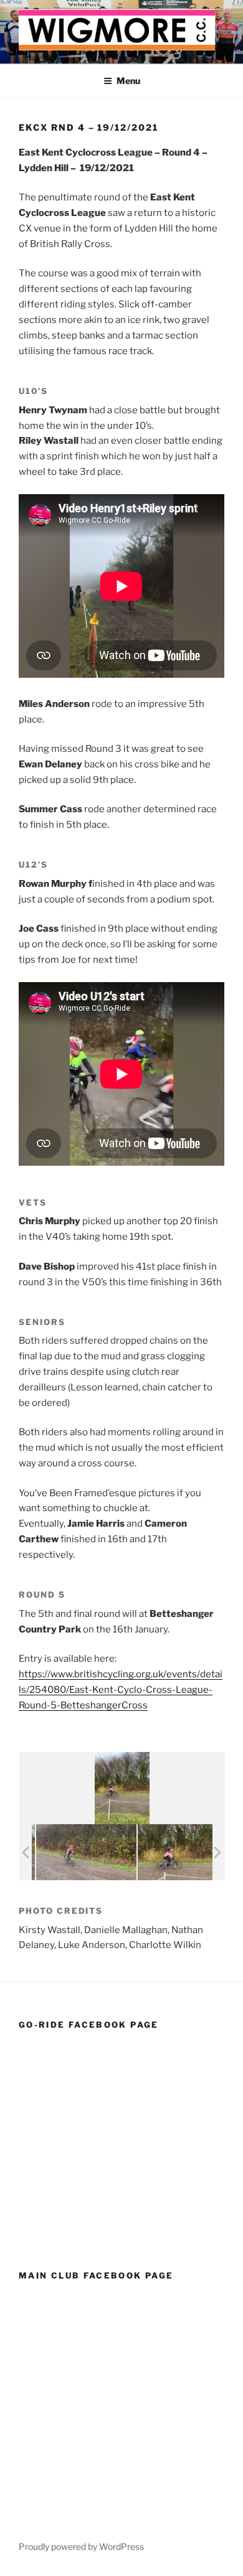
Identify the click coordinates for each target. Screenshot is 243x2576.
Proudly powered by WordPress (81, 2546)
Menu (128, 81)
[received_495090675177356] (60, 1852)
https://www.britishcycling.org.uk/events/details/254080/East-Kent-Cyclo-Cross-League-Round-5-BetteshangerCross (121, 1690)
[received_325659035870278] (161, 1852)
